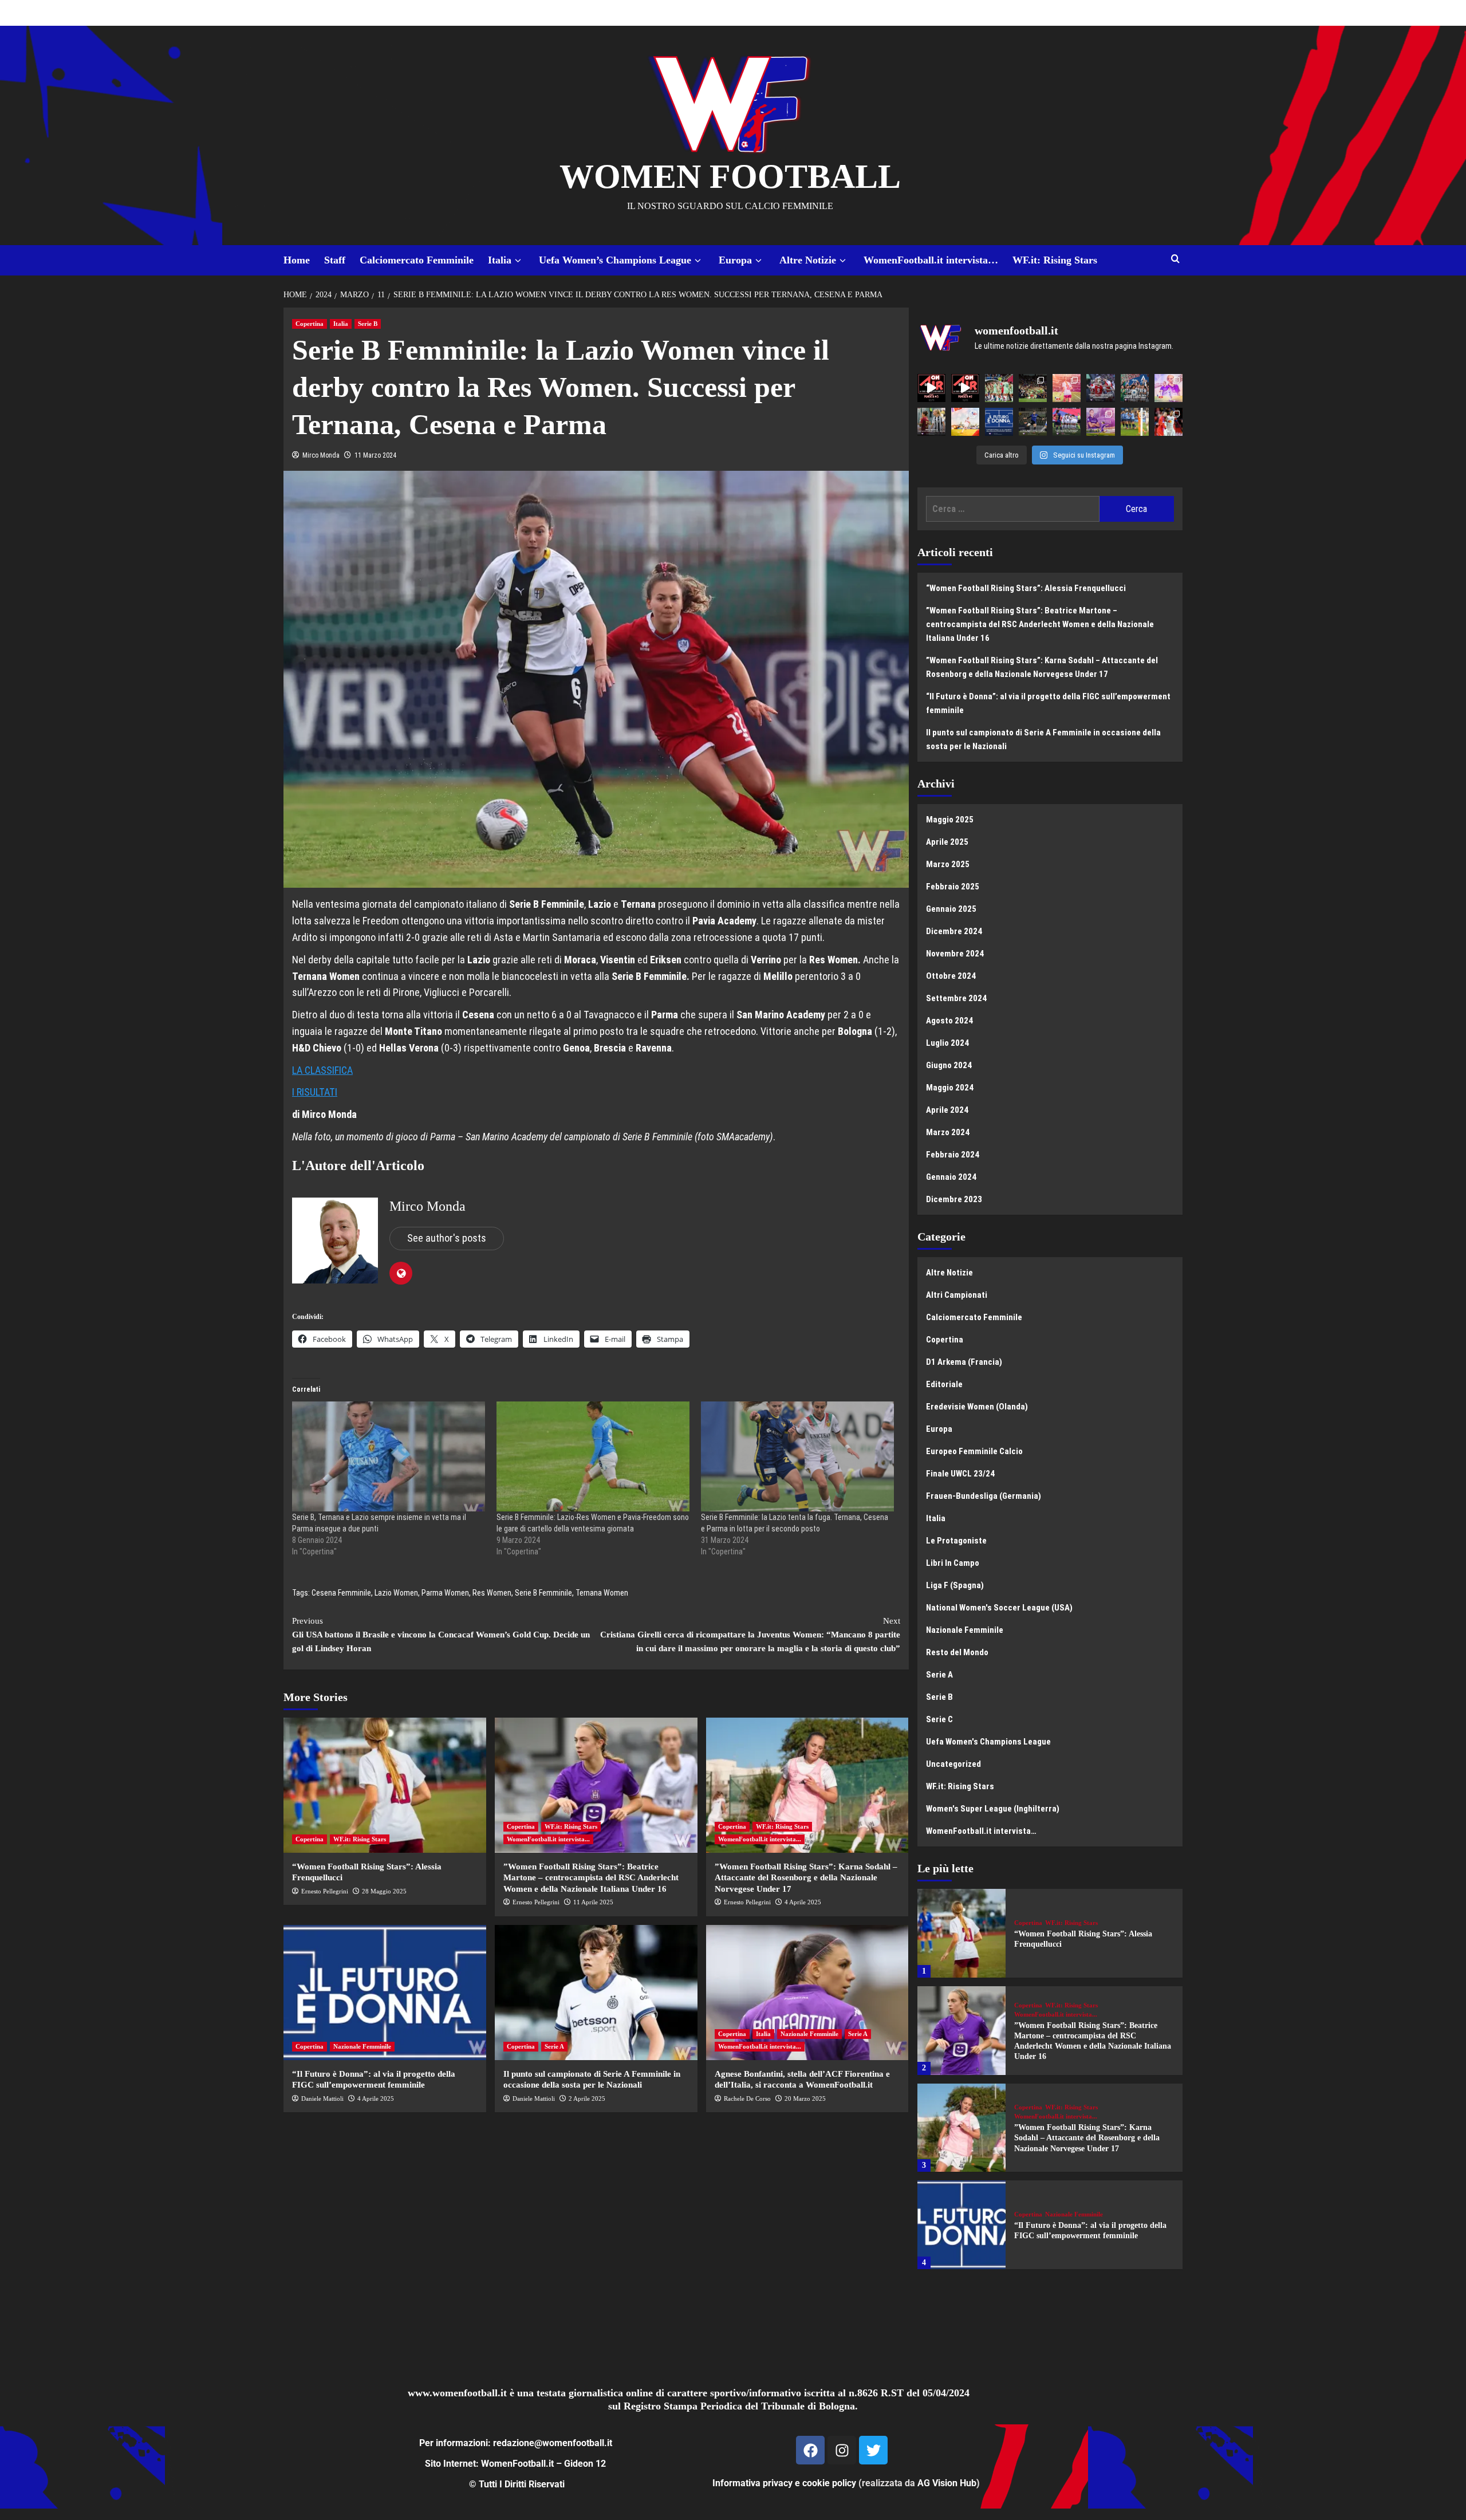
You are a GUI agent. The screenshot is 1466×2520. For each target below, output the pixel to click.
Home (297, 260)
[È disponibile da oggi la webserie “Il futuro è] (999, 422)
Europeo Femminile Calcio (974, 1451)
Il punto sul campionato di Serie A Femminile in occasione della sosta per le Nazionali (1043, 739)
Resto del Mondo (957, 1652)
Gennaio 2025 (951, 909)
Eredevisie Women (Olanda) (977, 1407)
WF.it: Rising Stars (1055, 260)
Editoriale (944, 1384)
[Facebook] (810, 2450)
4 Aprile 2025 (803, 1902)
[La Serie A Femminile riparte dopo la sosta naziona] (931, 422)
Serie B (368, 324)
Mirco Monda (321, 455)
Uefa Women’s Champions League (615, 260)
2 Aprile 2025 (587, 2098)
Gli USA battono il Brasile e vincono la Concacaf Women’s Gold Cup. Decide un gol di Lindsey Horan (441, 1635)
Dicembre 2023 (954, 1199)
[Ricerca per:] (1013, 509)
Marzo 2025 (948, 864)
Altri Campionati (957, 1295)
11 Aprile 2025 (593, 1902)
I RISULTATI (315, 1092)
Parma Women (445, 1593)
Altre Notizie (808, 260)
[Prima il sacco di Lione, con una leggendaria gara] (1100, 388)
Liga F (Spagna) (955, 1585)
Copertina (310, 324)
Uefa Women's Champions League (988, 1742)
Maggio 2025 (950, 820)
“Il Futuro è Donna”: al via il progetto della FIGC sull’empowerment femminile (1048, 703)
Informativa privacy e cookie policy (784, 2483)
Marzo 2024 (948, 1132)
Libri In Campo (953, 1563)
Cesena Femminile (341, 1593)
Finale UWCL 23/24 (960, 1474)
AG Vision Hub (947, 2483)
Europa (735, 260)
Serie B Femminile (543, 1593)
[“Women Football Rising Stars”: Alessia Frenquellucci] (385, 1785)
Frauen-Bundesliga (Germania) (984, 1496)
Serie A (554, 2046)
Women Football (730, 176)
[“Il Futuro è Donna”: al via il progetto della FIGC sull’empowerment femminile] (385, 1993)
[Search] (1175, 259)
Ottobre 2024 (951, 976)
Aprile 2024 (947, 1110)
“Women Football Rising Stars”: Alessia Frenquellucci (1026, 588)
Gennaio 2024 (951, 1177)
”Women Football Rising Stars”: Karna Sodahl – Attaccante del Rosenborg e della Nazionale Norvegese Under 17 (806, 1878)
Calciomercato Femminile (417, 260)
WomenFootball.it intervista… (931, 260)
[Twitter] (873, 2450)
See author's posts (447, 1238)
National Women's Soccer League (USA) (999, 1608)
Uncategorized (953, 1764)
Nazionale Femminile (362, 2046)
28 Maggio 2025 (384, 1891)
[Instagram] (842, 2450)
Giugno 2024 (949, 1065)
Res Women (492, 1593)
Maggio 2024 (950, 1088)
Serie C (939, 1719)
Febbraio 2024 (953, 1155)
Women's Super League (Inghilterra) (993, 1809)
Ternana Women (602, 1593)
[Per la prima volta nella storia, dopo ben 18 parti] (1067, 422)
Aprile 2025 (947, 842)
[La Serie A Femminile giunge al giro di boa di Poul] (1033, 422)
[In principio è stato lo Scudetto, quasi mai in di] (1135, 388)
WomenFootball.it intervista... (548, 1839)
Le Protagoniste (956, 1541)
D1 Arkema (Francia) (964, 1362)
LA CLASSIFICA (322, 1070)
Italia (500, 260)
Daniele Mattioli (322, 2098)
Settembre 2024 (956, 998)
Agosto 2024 (949, 1021)
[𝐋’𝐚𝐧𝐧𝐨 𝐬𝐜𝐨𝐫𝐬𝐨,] (1033, 388)
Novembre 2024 (955, 954)
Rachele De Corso (747, 2098)
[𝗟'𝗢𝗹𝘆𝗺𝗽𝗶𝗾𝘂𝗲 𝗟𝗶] (1169, 422)
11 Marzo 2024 (375, 455)
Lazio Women (396, 1593)
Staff (335, 260)
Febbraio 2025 (953, 887)
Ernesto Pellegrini (325, 1891)
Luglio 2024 (947, 1043)
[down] (518, 261)
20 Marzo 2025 (805, 2098)
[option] (1050, 1938)
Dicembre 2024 (954, 931)
